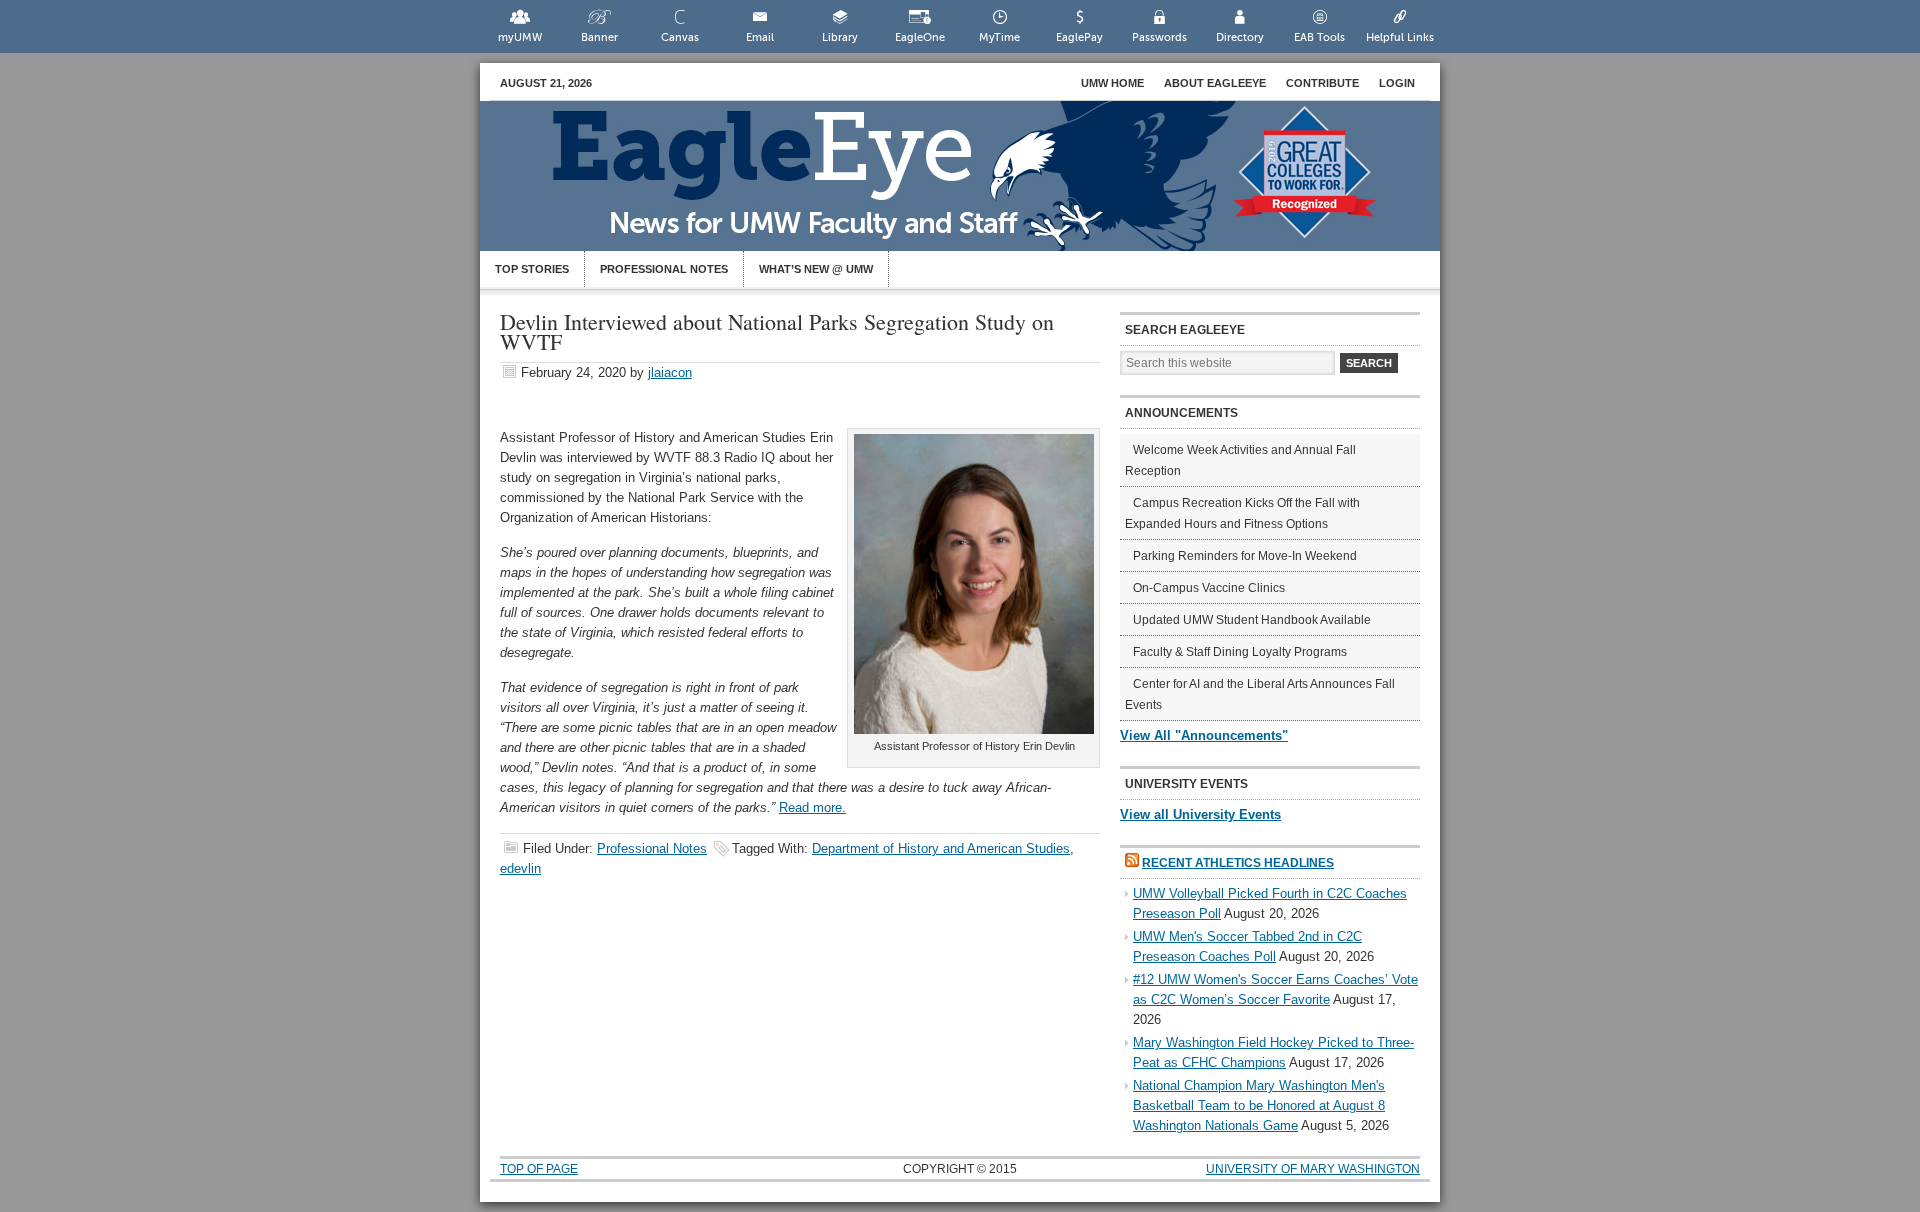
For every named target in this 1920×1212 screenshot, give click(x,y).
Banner (599, 37)
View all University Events (1200, 814)
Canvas (680, 37)
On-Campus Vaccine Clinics (1209, 588)
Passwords (1159, 37)
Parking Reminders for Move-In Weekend (1245, 556)
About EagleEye (1215, 83)
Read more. (812, 807)
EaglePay (1079, 37)
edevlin (520, 868)
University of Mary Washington (1313, 1169)
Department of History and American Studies (941, 848)
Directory (1240, 37)
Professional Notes (664, 269)
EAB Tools (1319, 37)
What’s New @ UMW (816, 269)
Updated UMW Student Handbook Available (1252, 620)
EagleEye (980, 186)
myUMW (520, 37)
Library (840, 37)
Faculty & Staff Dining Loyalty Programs (1240, 652)
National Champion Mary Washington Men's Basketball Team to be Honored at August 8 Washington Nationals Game (1259, 1105)
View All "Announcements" (1204, 735)
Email (760, 37)
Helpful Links (1400, 37)
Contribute (1322, 83)
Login (1397, 83)
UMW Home (1112, 83)
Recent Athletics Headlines (1238, 863)
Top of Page (539, 1169)
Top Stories (532, 269)
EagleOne (920, 37)
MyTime (999, 37)
